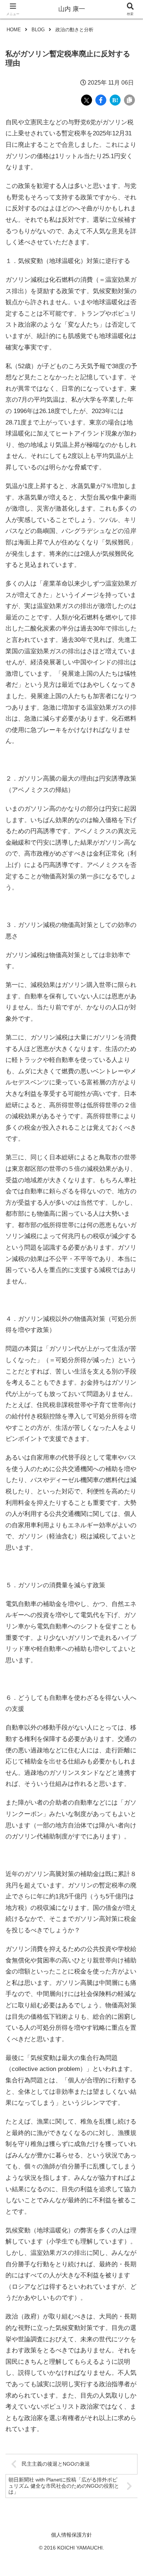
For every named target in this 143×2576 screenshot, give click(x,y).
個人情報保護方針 (71, 2535)
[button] (128, 1557)
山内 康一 (72, 9)
